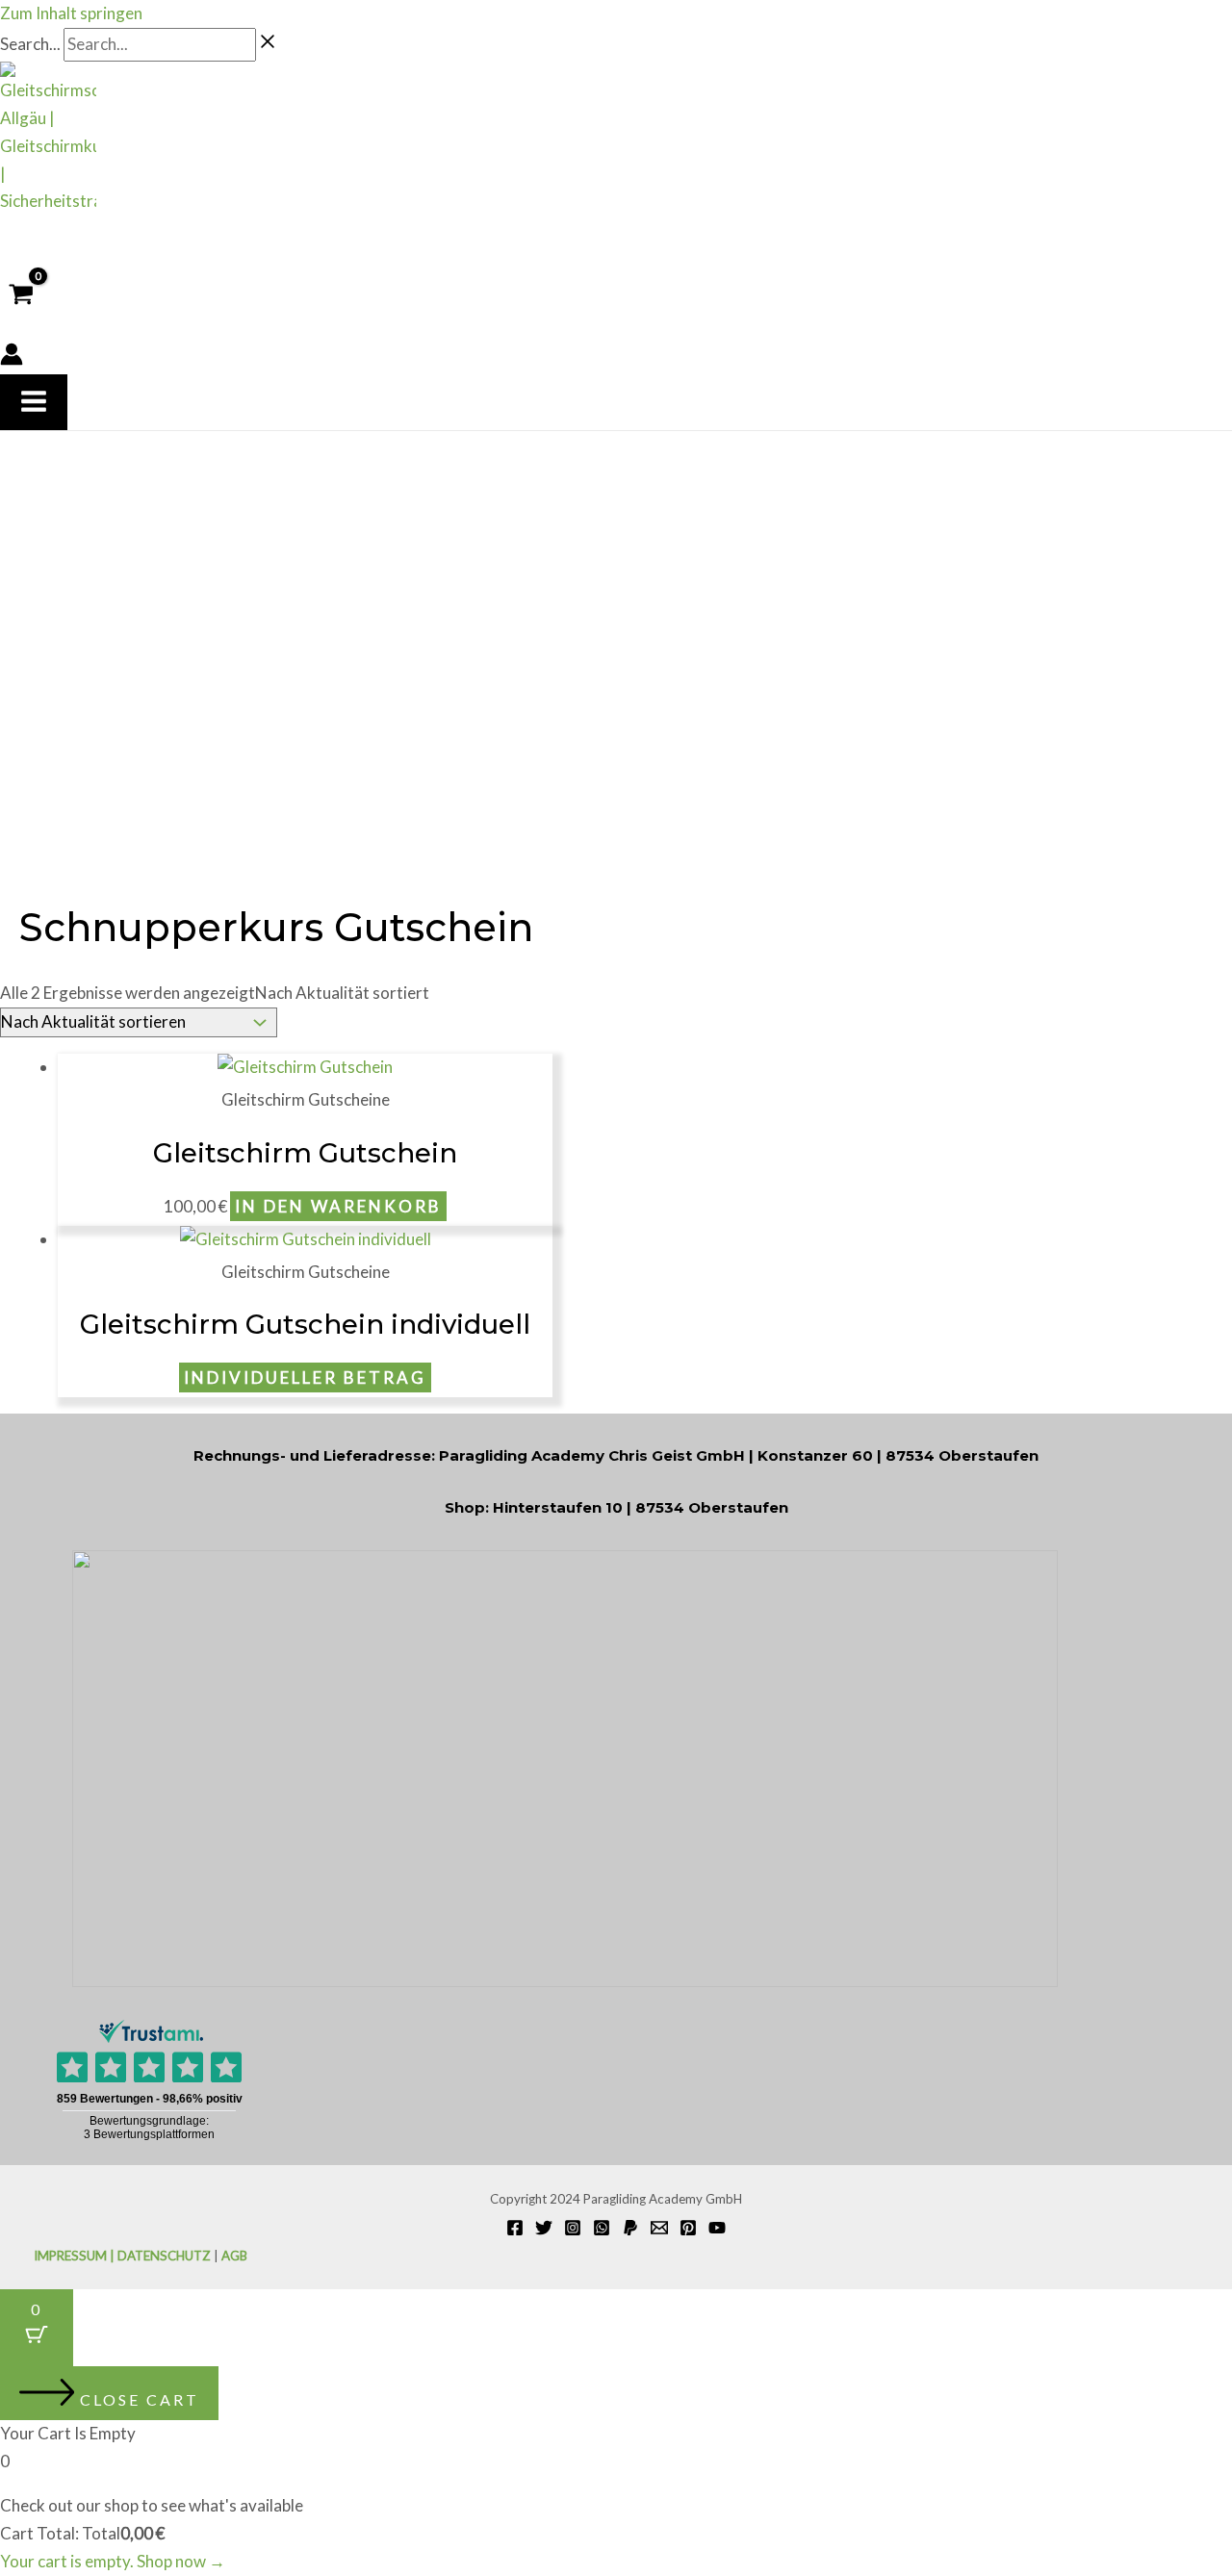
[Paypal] (630, 2230)
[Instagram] (573, 2230)
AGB (234, 2256)
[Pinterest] (688, 2230)
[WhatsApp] (602, 2230)
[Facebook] (515, 2230)
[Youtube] (717, 2230)
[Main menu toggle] (34, 402)
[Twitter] (544, 2230)
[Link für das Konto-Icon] (12, 358)
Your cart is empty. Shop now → (113, 2561)
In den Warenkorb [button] (338, 1206)
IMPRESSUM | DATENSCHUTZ (122, 2256)
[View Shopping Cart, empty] (21, 295)
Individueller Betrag (305, 1377)
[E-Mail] (659, 2230)
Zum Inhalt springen (71, 13)
